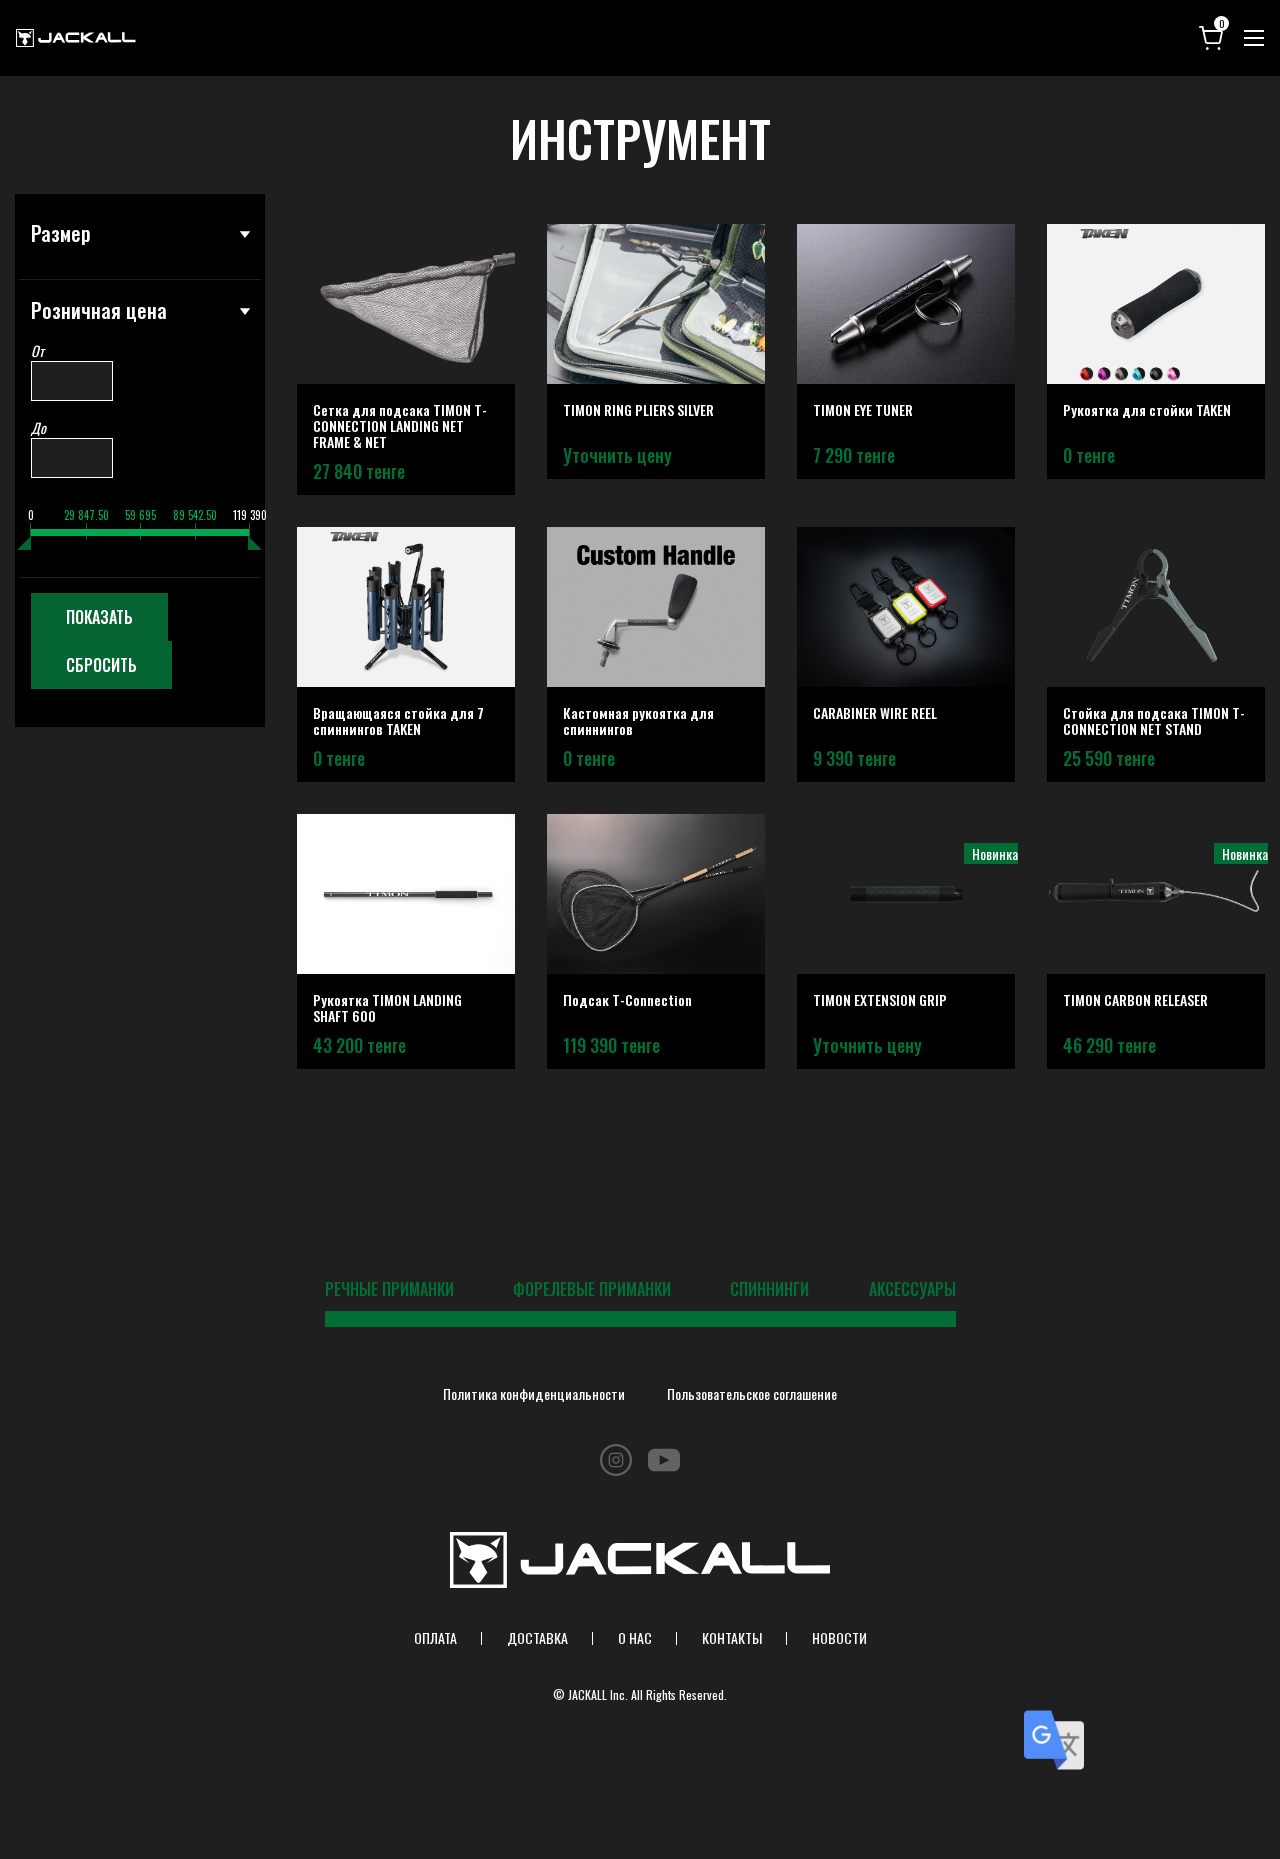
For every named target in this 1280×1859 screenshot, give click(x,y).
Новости (839, 1637)
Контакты (732, 1637)
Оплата (435, 1637)
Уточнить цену (617, 455)
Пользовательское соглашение (752, 1393)
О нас (635, 1637)
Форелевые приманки (592, 1289)
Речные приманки (389, 1289)
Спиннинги (769, 1289)
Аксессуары (912, 1289)
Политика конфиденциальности (534, 1393)
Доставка (537, 1637)
